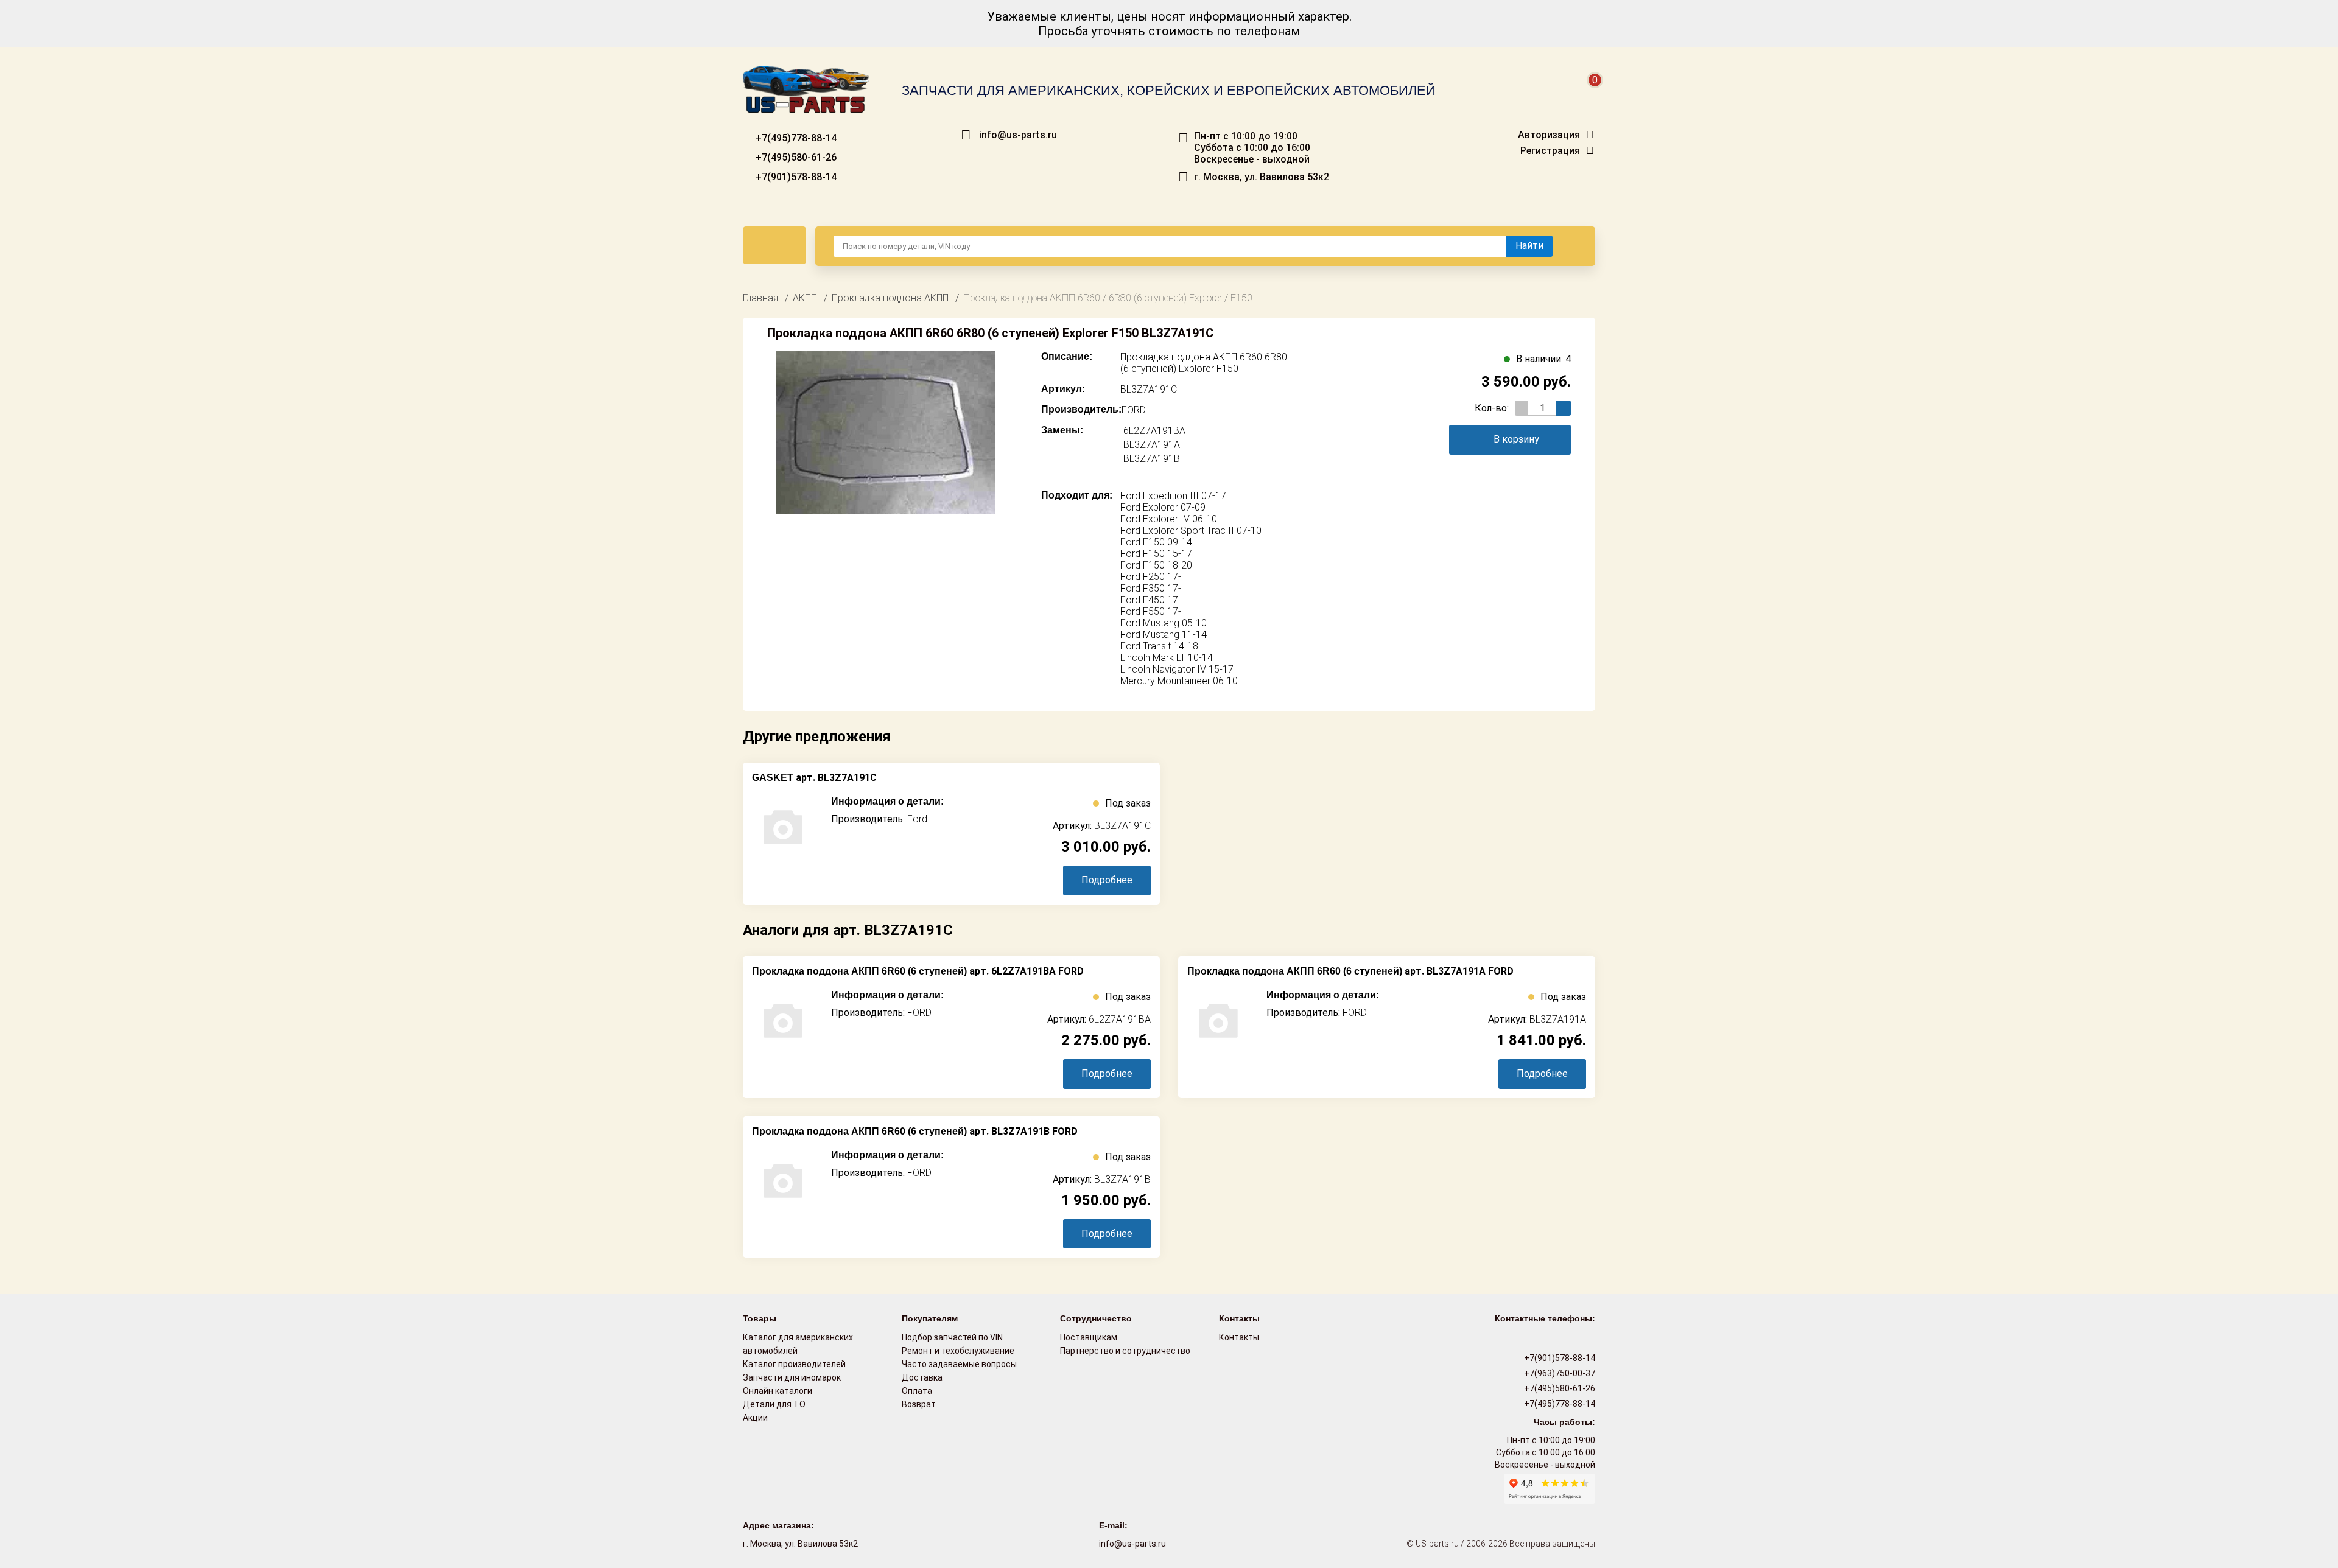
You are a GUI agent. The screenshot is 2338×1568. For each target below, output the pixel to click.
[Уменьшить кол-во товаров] (1522, 408)
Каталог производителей (794, 1364)
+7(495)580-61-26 (795, 157)
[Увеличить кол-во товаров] (1563, 408)
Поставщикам (1089, 1337)
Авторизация (1549, 135)
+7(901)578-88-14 (795, 177)
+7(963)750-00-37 (1559, 1373)
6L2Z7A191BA (1154, 431)
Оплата (917, 1391)
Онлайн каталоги (778, 1391)
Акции (755, 1418)
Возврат (919, 1404)
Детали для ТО (774, 1404)
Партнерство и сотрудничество (1125, 1351)
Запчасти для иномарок (792, 1377)
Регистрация (1550, 151)
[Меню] (774, 245)
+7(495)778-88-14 (795, 138)
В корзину (1516, 439)
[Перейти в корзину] (1587, 95)
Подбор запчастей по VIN (952, 1337)
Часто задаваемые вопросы (959, 1364)
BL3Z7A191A (1152, 445)
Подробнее (1107, 880)
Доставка (922, 1377)
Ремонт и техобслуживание (958, 1351)
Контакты (1239, 1337)
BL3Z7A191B (1152, 459)
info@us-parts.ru (1018, 135)
